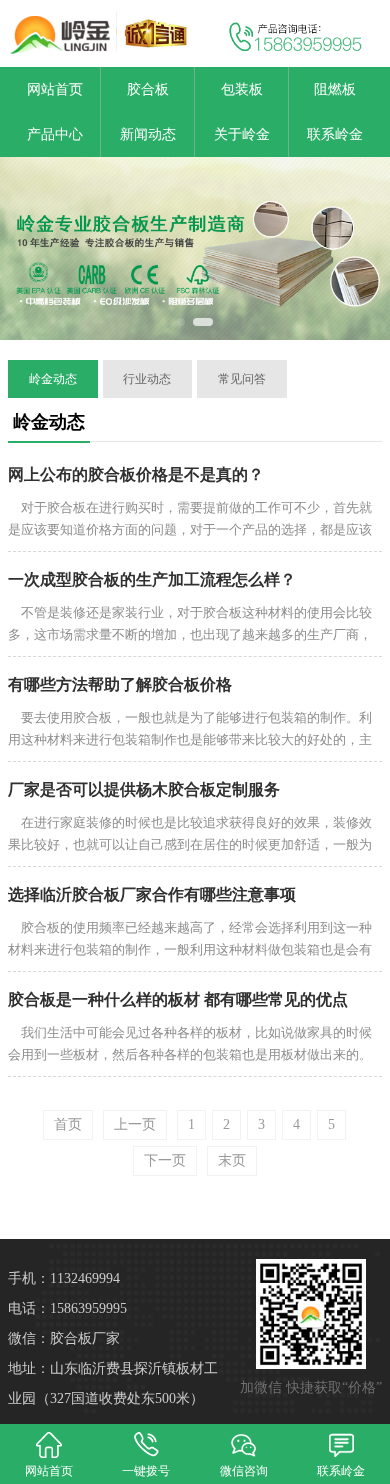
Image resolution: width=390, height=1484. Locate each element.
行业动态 (147, 379)
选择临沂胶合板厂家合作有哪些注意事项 (152, 894)
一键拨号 (146, 1471)
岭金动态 (53, 379)
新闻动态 (148, 134)
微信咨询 (244, 1471)
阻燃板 (335, 89)
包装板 (242, 89)
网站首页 (55, 89)
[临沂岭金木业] (97, 33)
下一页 (165, 1160)
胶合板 (148, 89)
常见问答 (242, 379)
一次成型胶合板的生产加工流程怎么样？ (152, 579)
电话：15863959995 (67, 1308)
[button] (181, 322)
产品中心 (55, 134)
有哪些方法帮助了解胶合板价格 (120, 684)
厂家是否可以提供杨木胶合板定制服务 (144, 789)
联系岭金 (335, 134)
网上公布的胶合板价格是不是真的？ (136, 474)
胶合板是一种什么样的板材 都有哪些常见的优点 (178, 999)
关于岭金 (242, 134)
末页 (232, 1160)
